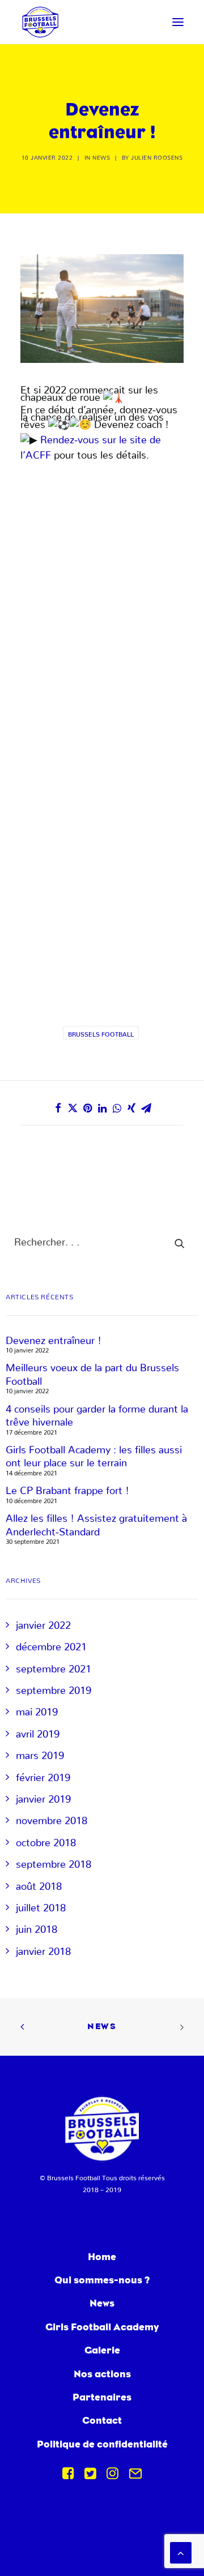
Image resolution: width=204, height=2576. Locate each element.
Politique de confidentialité (102, 2444)
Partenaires (102, 2397)
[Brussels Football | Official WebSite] (40, 22)
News (101, 156)
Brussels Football (101, 1033)
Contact (102, 2420)
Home (102, 2256)
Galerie (102, 2350)
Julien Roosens (157, 156)
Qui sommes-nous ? (102, 2280)
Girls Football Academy (102, 2327)
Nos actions (102, 2374)
